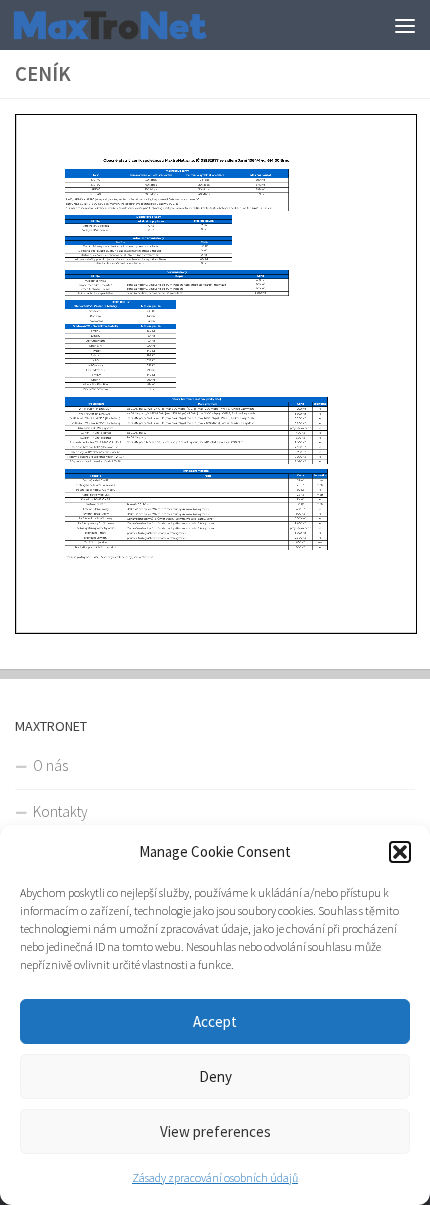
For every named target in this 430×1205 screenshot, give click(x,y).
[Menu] (405, 25)
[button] (400, 852)
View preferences (215, 1131)
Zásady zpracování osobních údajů (215, 1177)
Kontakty (60, 811)
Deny (215, 1076)
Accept (215, 1021)
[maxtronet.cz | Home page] (142, 25)
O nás (50, 765)
